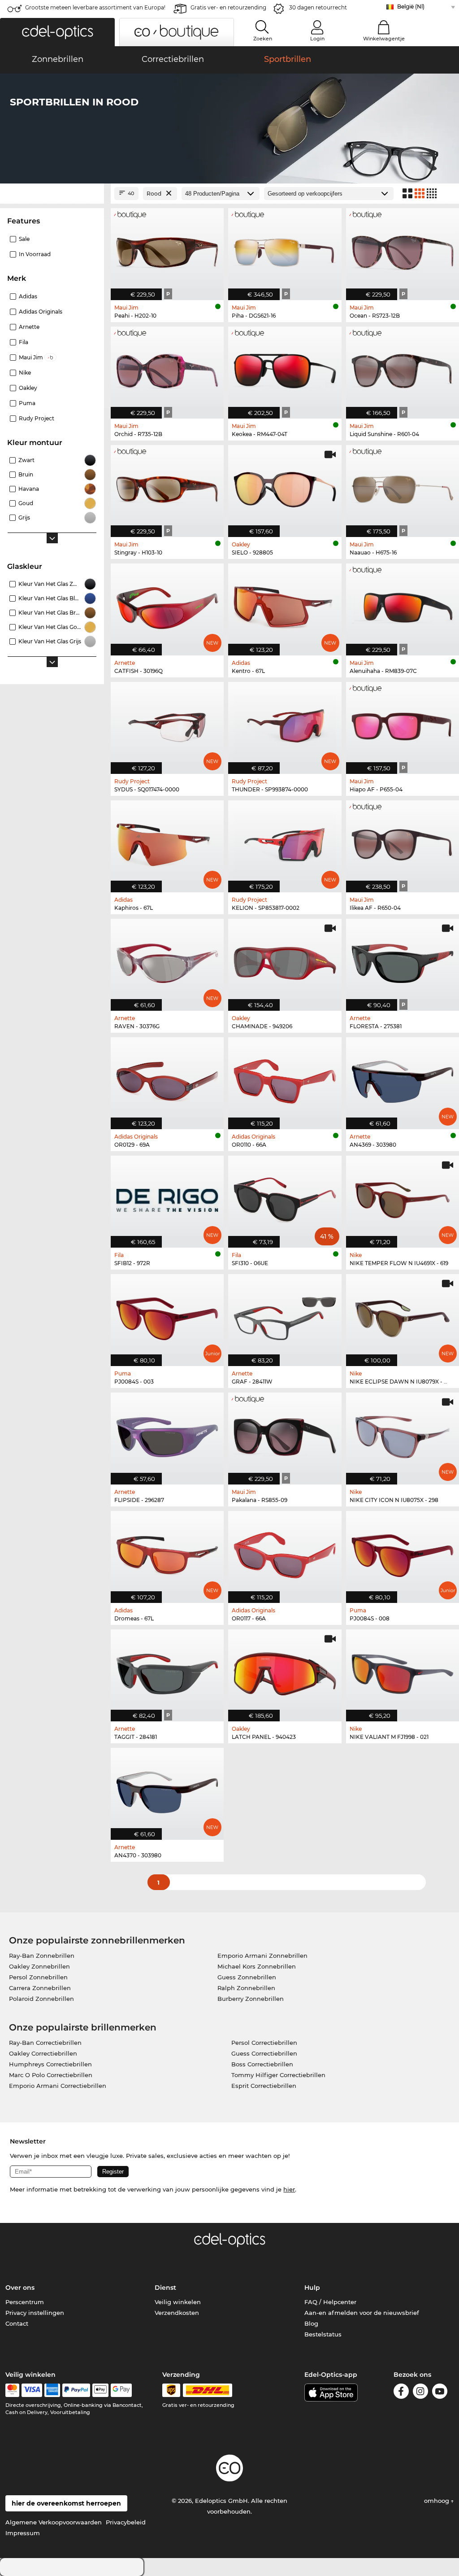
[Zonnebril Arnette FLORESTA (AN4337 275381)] (403, 960)
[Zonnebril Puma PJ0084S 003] (167, 1315)
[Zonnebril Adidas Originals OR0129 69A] (167, 1078)
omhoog (437, 2501)
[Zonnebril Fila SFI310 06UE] (285, 1197)
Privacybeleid (126, 2522)
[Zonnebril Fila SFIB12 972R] (167, 1197)
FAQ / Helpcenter (330, 2302)
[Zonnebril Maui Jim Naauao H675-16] (403, 486)
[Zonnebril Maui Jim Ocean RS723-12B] (403, 249)
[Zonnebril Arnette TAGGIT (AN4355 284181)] (167, 1671)
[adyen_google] (121, 2390)
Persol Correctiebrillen (264, 2043)
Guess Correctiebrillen (264, 2053)
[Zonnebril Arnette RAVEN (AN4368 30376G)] (167, 960)
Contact (17, 2323)
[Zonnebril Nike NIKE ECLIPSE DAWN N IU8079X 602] (403, 1315)
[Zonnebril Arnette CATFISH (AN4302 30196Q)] (167, 605)
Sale (24, 239)
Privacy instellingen (35, 2313)
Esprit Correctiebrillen (264, 2086)
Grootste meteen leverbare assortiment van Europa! (95, 7)
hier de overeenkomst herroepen (66, 2503)
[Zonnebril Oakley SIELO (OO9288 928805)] (285, 486)
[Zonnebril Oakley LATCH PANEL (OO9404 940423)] (285, 1671)
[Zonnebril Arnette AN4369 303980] (403, 1078)
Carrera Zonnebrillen (40, 1988)
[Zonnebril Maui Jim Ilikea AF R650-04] (403, 842)
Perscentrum (25, 2302)
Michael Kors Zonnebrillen (257, 1966)
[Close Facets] (52, 194)
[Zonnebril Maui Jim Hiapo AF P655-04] (403, 723)
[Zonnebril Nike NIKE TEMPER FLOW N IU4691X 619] (403, 1197)
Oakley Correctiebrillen (43, 2053)
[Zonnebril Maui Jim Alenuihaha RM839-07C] (403, 605)
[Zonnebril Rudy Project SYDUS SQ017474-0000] (167, 723)
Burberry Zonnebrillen (251, 1999)
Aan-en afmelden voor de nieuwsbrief (362, 2313)
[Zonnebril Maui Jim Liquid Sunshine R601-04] (403, 368)
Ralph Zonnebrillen (246, 1988)
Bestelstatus (323, 2334)
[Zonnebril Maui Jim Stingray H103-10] (167, 486)
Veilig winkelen (178, 2302)
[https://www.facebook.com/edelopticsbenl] (401, 2393)
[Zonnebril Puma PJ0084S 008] (403, 1552)
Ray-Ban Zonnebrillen (42, 1956)
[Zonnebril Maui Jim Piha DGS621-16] (285, 249)
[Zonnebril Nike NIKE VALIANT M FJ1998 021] (403, 1671)
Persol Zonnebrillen (38, 1977)
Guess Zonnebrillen (247, 1977)
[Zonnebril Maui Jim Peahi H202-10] (167, 249)
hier (289, 2189)
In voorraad (35, 254)
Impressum (23, 2533)
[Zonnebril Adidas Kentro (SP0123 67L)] (285, 605)
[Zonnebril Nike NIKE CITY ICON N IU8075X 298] (403, 1434)
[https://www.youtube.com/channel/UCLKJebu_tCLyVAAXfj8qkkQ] (440, 2393)
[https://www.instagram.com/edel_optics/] (420, 2393)
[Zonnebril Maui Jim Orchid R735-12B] (167, 368)
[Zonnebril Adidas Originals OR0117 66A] (285, 1552)
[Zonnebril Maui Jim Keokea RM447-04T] (285, 368)
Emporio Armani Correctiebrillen (58, 2086)
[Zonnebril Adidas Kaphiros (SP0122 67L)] (167, 842)
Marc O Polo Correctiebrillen (51, 2075)
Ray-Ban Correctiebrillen (45, 2043)
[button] (57, 32)
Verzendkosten (177, 2313)
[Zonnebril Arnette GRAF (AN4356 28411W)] (285, 1315)
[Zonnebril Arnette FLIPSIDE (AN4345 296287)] (167, 1434)
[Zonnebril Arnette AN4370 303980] (167, 1789)
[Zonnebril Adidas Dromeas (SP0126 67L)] (167, 1552)
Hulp (312, 2288)
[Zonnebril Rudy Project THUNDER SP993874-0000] (285, 723)
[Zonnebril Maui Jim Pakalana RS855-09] (285, 1434)
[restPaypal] (76, 2390)
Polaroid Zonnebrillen (41, 1999)
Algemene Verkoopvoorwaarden (54, 2522)
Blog (311, 2323)
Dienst (165, 2288)
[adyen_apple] (100, 2390)
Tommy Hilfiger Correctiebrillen (278, 2075)
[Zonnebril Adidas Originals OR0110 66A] (285, 1078)
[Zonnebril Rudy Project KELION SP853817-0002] (285, 842)
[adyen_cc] (12, 2390)
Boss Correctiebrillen (262, 2064)
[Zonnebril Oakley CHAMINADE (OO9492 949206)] (285, 960)
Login (317, 39)
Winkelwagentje (384, 39)
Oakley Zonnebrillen (39, 1966)
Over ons (20, 2288)
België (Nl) (411, 7)
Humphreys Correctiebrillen (50, 2064)
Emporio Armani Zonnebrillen (262, 1956)
